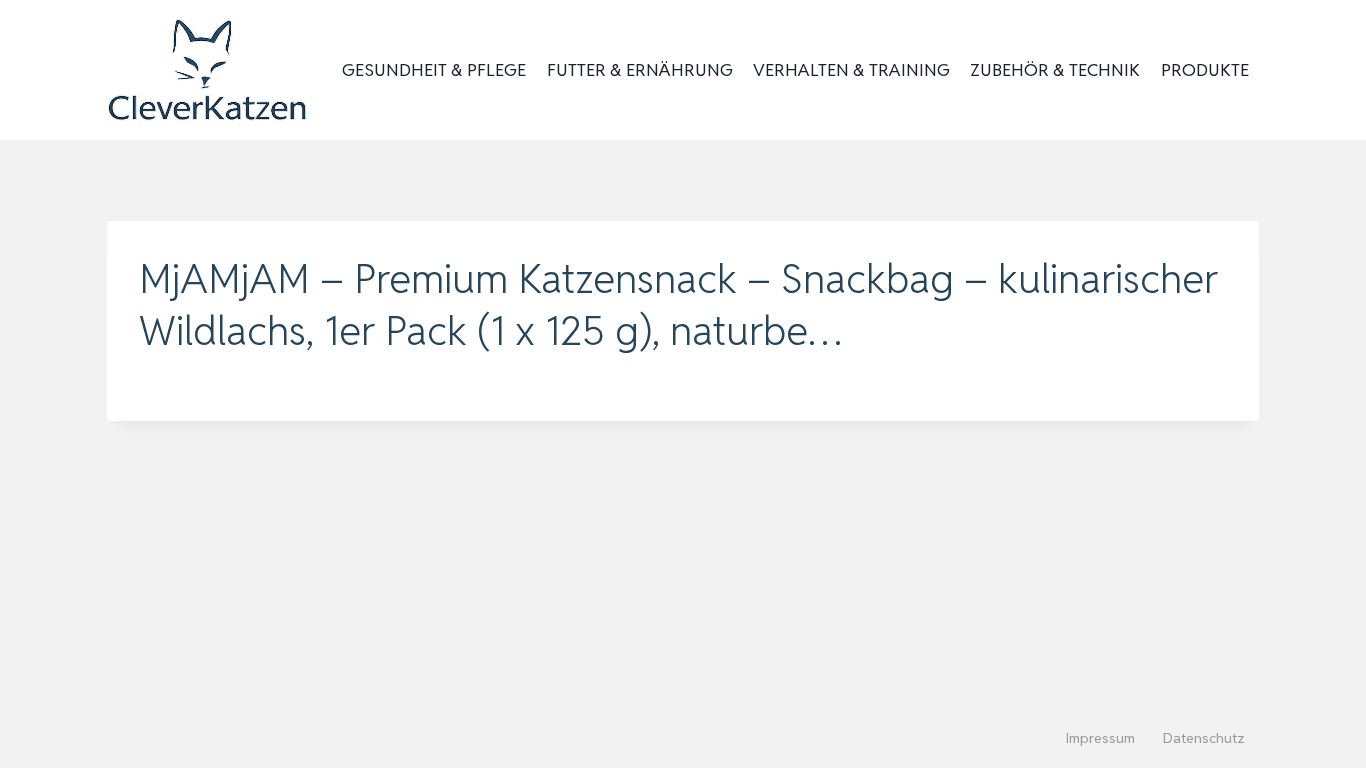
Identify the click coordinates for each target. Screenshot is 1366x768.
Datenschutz (1204, 738)
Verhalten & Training (851, 70)
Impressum (1100, 738)
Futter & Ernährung (640, 70)
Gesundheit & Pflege (434, 70)
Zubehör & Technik (1055, 70)
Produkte (1205, 70)
